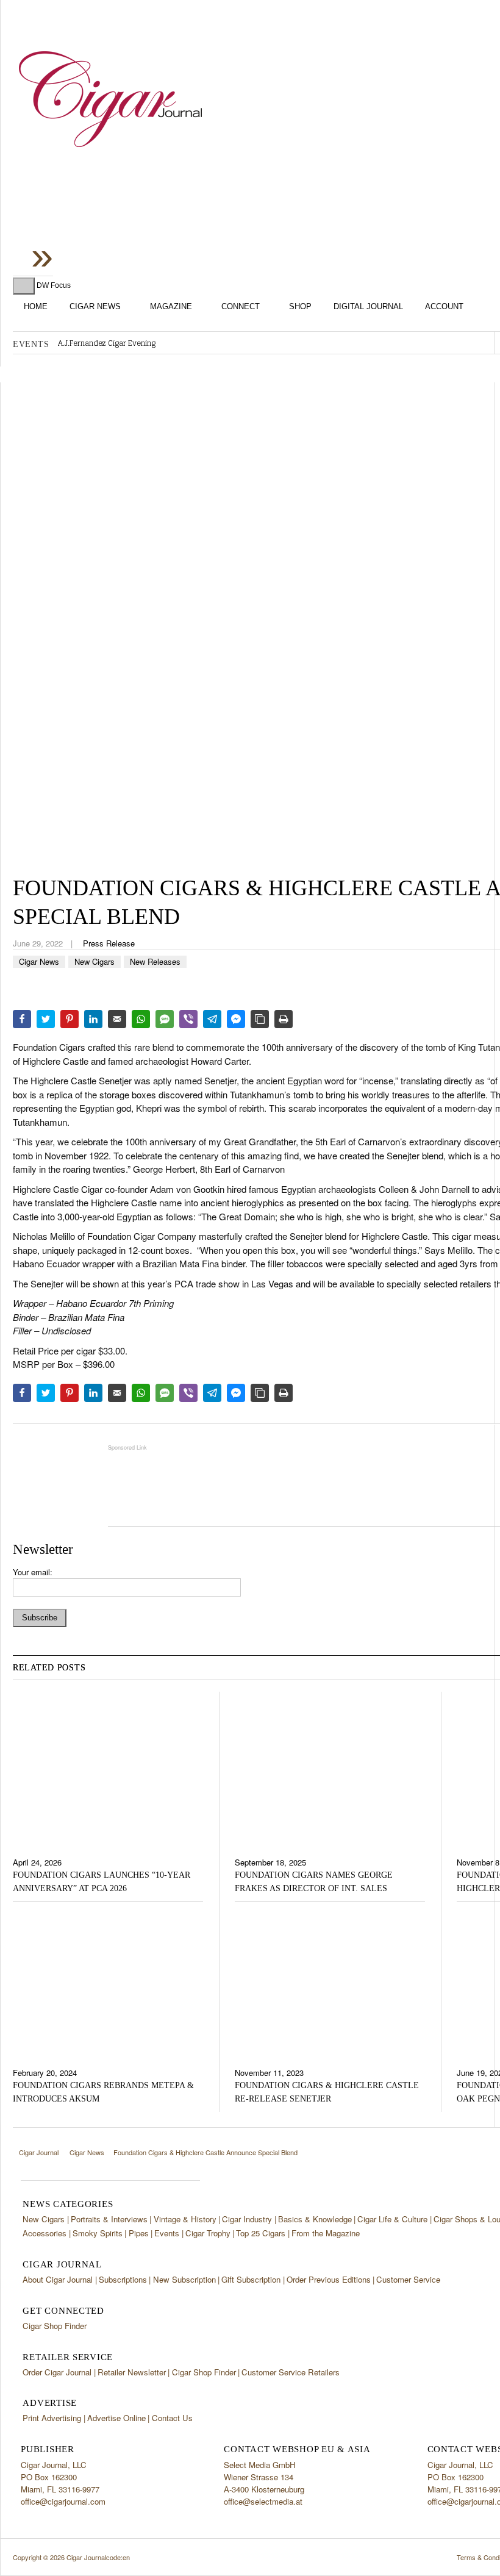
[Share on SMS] (165, 1019)
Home (36, 306)
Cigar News (95, 306)
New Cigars (95, 961)
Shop (300, 306)
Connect (241, 306)
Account (444, 306)
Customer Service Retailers (291, 2372)
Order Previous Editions (329, 2279)
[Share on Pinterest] (70, 1019)
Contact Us (172, 2418)
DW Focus (54, 285)
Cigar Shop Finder (55, 2326)
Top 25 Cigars (261, 2233)
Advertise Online (116, 2418)
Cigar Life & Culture (392, 2219)
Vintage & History (185, 2219)
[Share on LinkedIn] (93, 1019)
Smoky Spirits (98, 2233)
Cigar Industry (247, 2219)
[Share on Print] (284, 1019)
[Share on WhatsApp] (141, 1019)
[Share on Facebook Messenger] (236, 1019)
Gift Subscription (251, 2279)
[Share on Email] (117, 1019)
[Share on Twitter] (46, 1019)
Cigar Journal (110, 99)
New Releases (155, 961)
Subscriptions (123, 2279)
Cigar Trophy (208, 2233)
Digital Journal (368, 306)
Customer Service (408, 2279)
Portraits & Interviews (109, 2219)
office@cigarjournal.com (63, 2501)
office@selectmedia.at (263, 2501)
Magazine (171, 306)
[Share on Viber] (188, 1019)
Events (167, 2233)
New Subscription (184, 2279)
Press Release (109, 943)
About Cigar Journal (58, 2279)
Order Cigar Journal (57, 2372)
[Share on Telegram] (212, 1019)
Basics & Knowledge (315, 2219)
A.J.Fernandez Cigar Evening (107, 343)
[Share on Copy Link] (260, 1019)
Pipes (139, 2233)
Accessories (45, 2233)
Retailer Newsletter (132, 2372)
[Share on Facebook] (22, 1019)
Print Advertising (52, 2418)
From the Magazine (326, 2233)
